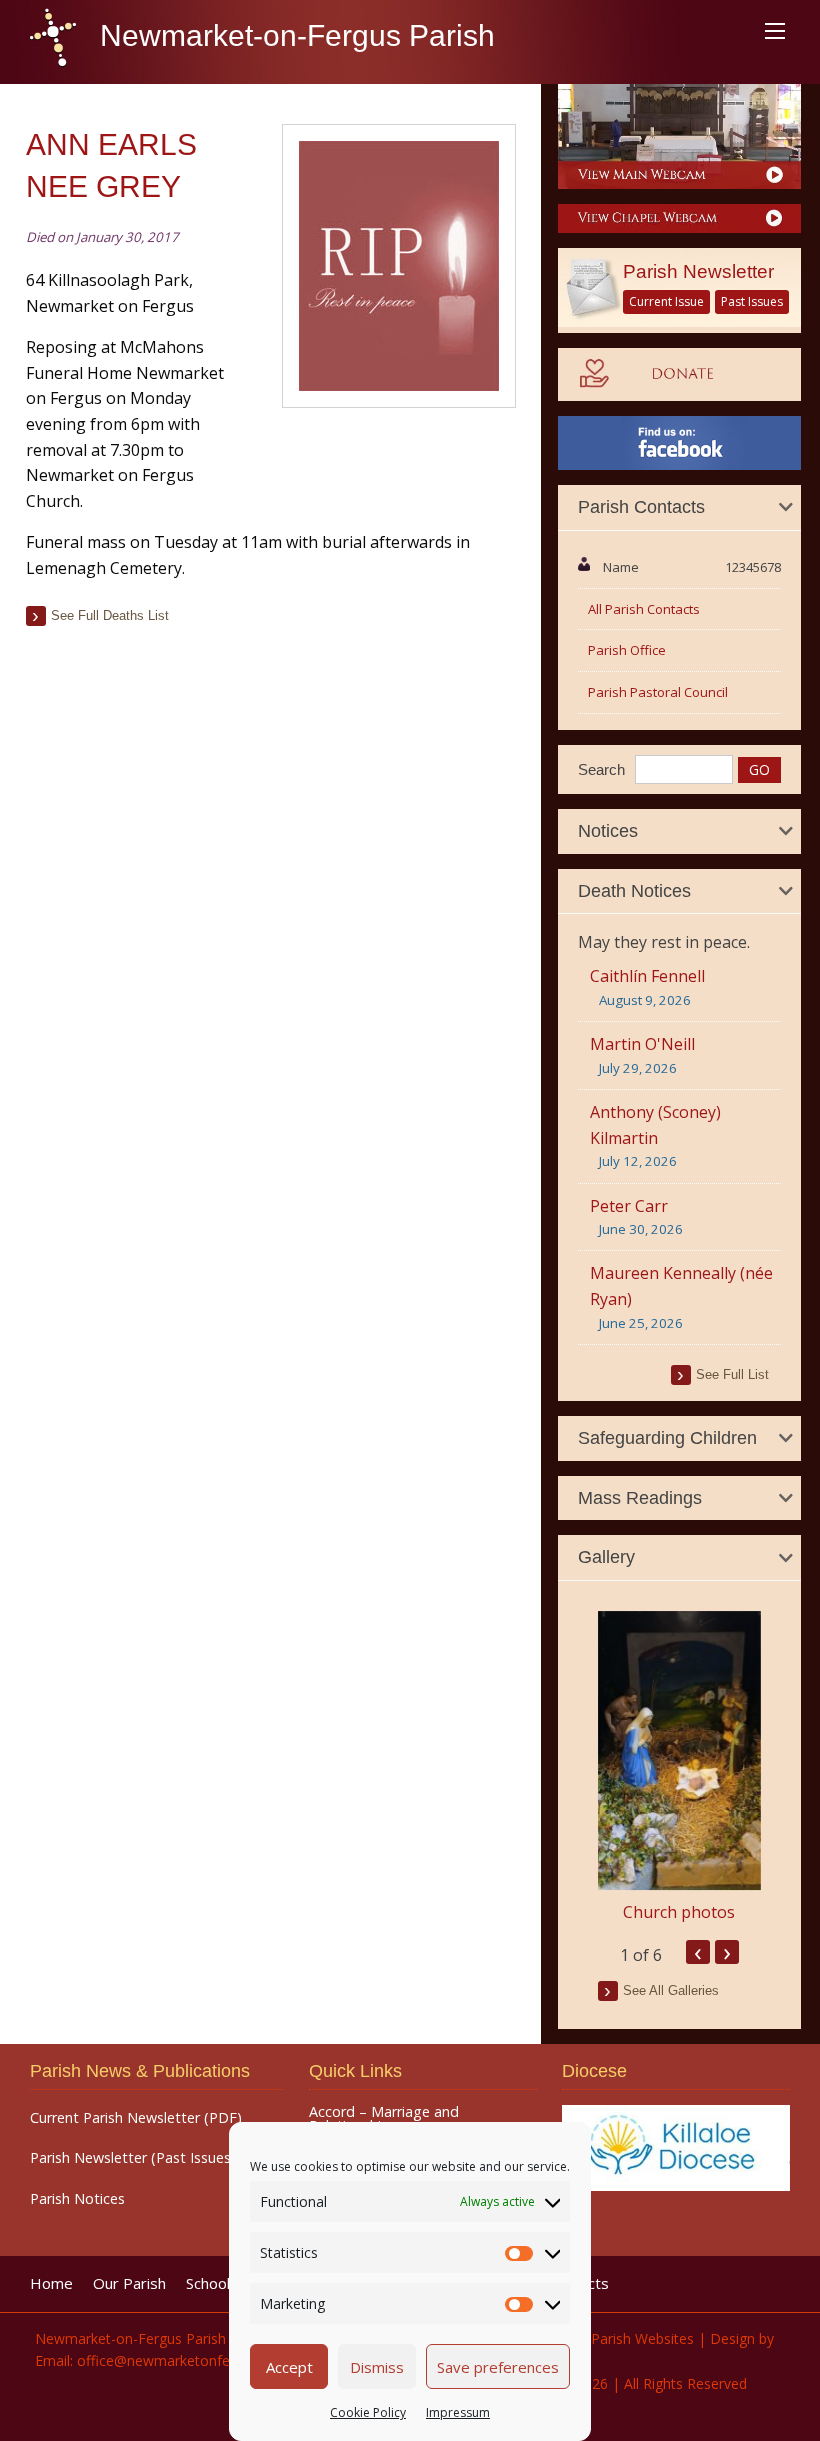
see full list (732, 1374)
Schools (212, 2283)
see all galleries (671, 1990)
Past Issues (752, 301)
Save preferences (498, 2367)
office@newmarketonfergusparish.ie (194, 2360)
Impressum (458, 2412)
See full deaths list (110, 615)
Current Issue (666, 301)
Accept (289, 2367)
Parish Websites (642, 2338)
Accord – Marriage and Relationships (384, 2119)
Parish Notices (77, 2199)
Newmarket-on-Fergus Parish (293, 35)
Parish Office (627, 650)
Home (51, 2283)
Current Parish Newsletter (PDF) (136, 2118)
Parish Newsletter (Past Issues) (133, 2158)
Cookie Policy (368, 2412)
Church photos (679, 1912)
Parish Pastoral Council (658, 692)
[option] (679, 1767)
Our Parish (129, 2283)
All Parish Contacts (644, 609)
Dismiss (377, 2367)
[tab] (679, 508)
